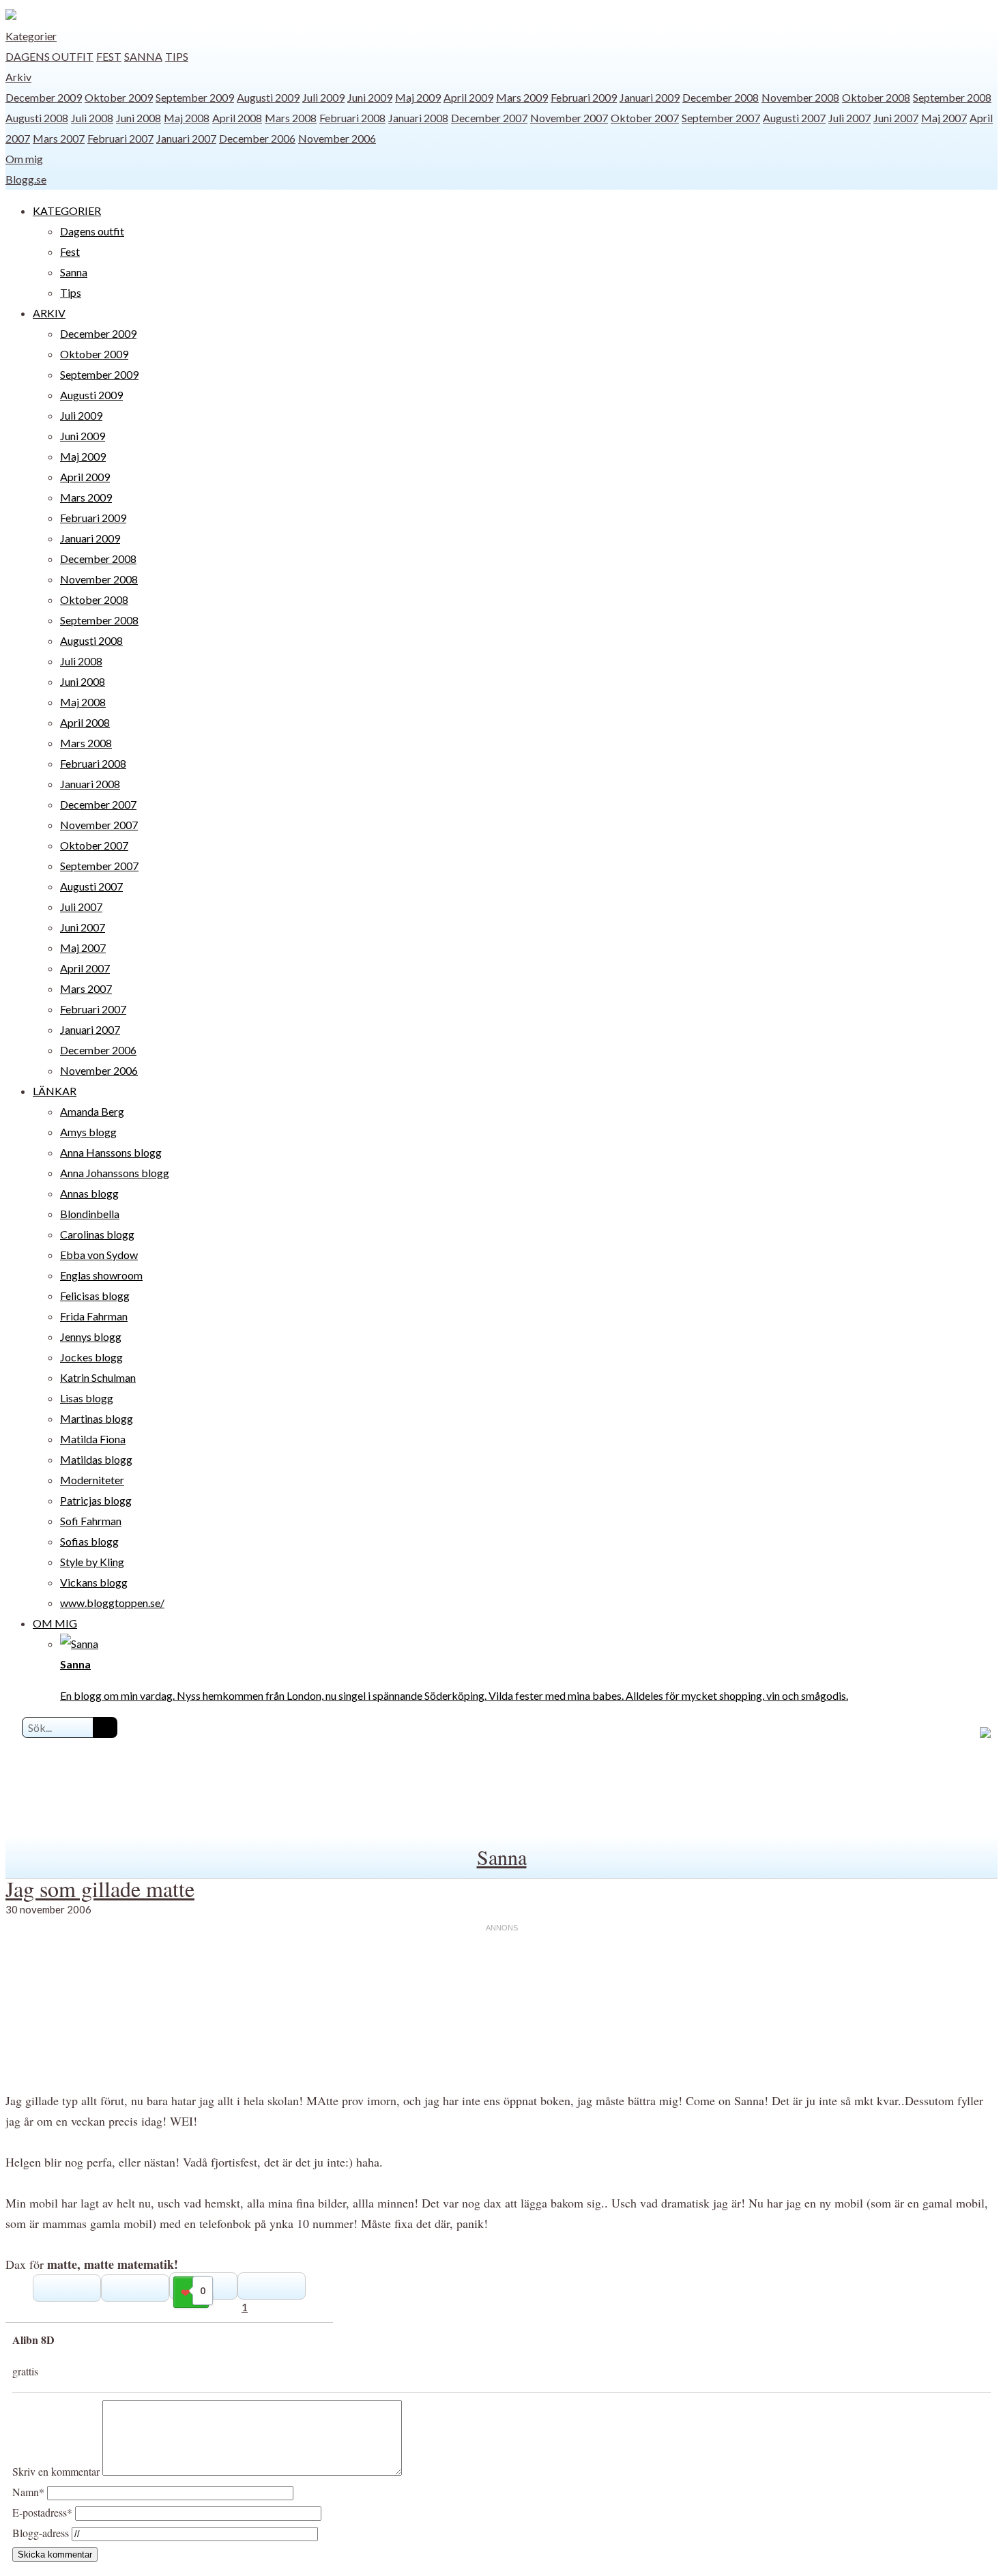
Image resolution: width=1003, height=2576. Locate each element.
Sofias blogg (89, 1541)
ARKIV (49, 313)
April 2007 (85, 968)
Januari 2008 (418, 118)
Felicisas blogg (95, 1296)
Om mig (24, 159)
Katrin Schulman (98, 1377)
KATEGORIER (67, 211)
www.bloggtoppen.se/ (112, 1603)
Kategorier (31, 36)
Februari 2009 (584, 97)
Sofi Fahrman (91, 1521)
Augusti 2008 (37, 118)
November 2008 (800, 97)
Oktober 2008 (876, 97)
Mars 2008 (291, 118)
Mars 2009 (522, 97)
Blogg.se (26, 179)
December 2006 (257, 138)
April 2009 (468, 97)
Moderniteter (92, 1480)
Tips (177, 56)
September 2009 (195, 97)
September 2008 (952, 97)
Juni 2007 (896, 118)
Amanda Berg (92, 1111)
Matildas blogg (96, 1459)
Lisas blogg (87, 1398)
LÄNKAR (55, 1091)
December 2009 (44, 97)
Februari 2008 (352, 118)
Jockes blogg (91, 1357)
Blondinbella (90, 1214)
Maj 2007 (944, 118)
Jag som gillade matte (100, 1888)
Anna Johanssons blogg (115, 1173)
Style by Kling (92, 1562)
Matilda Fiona (93, 1439)
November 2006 (337, 138)
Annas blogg (89, 1193)
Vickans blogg (94, 1582)
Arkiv (18, 77)
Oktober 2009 (119, 97)
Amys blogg (88, 1132)
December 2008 (721, 97)
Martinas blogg (97, 1418)
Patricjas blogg (96, 1500)
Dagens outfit (49, 56)
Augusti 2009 (268, 97)
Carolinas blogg (97, 1234)
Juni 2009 (370, 97)
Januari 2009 (650, 97)
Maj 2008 (187, 118)
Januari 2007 (186, 138)
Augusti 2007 (794, 118)
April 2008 (237, 118)
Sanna (143, 56)
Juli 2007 (849, 118)
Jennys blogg (91, 1336)
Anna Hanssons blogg (111, 1152)
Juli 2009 (323, 97)
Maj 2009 (418, 97)
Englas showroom (101, 1275)
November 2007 (569, 118)
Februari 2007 (120, 138)
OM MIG (55, 1623)
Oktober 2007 (645, 118)
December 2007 (489, 118)
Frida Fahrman (94, 1316)
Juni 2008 (139, 118)
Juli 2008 (92, 118)
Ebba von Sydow (99, 1255)
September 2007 (721, 118)
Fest (109, 56)
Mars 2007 (59, 138)
